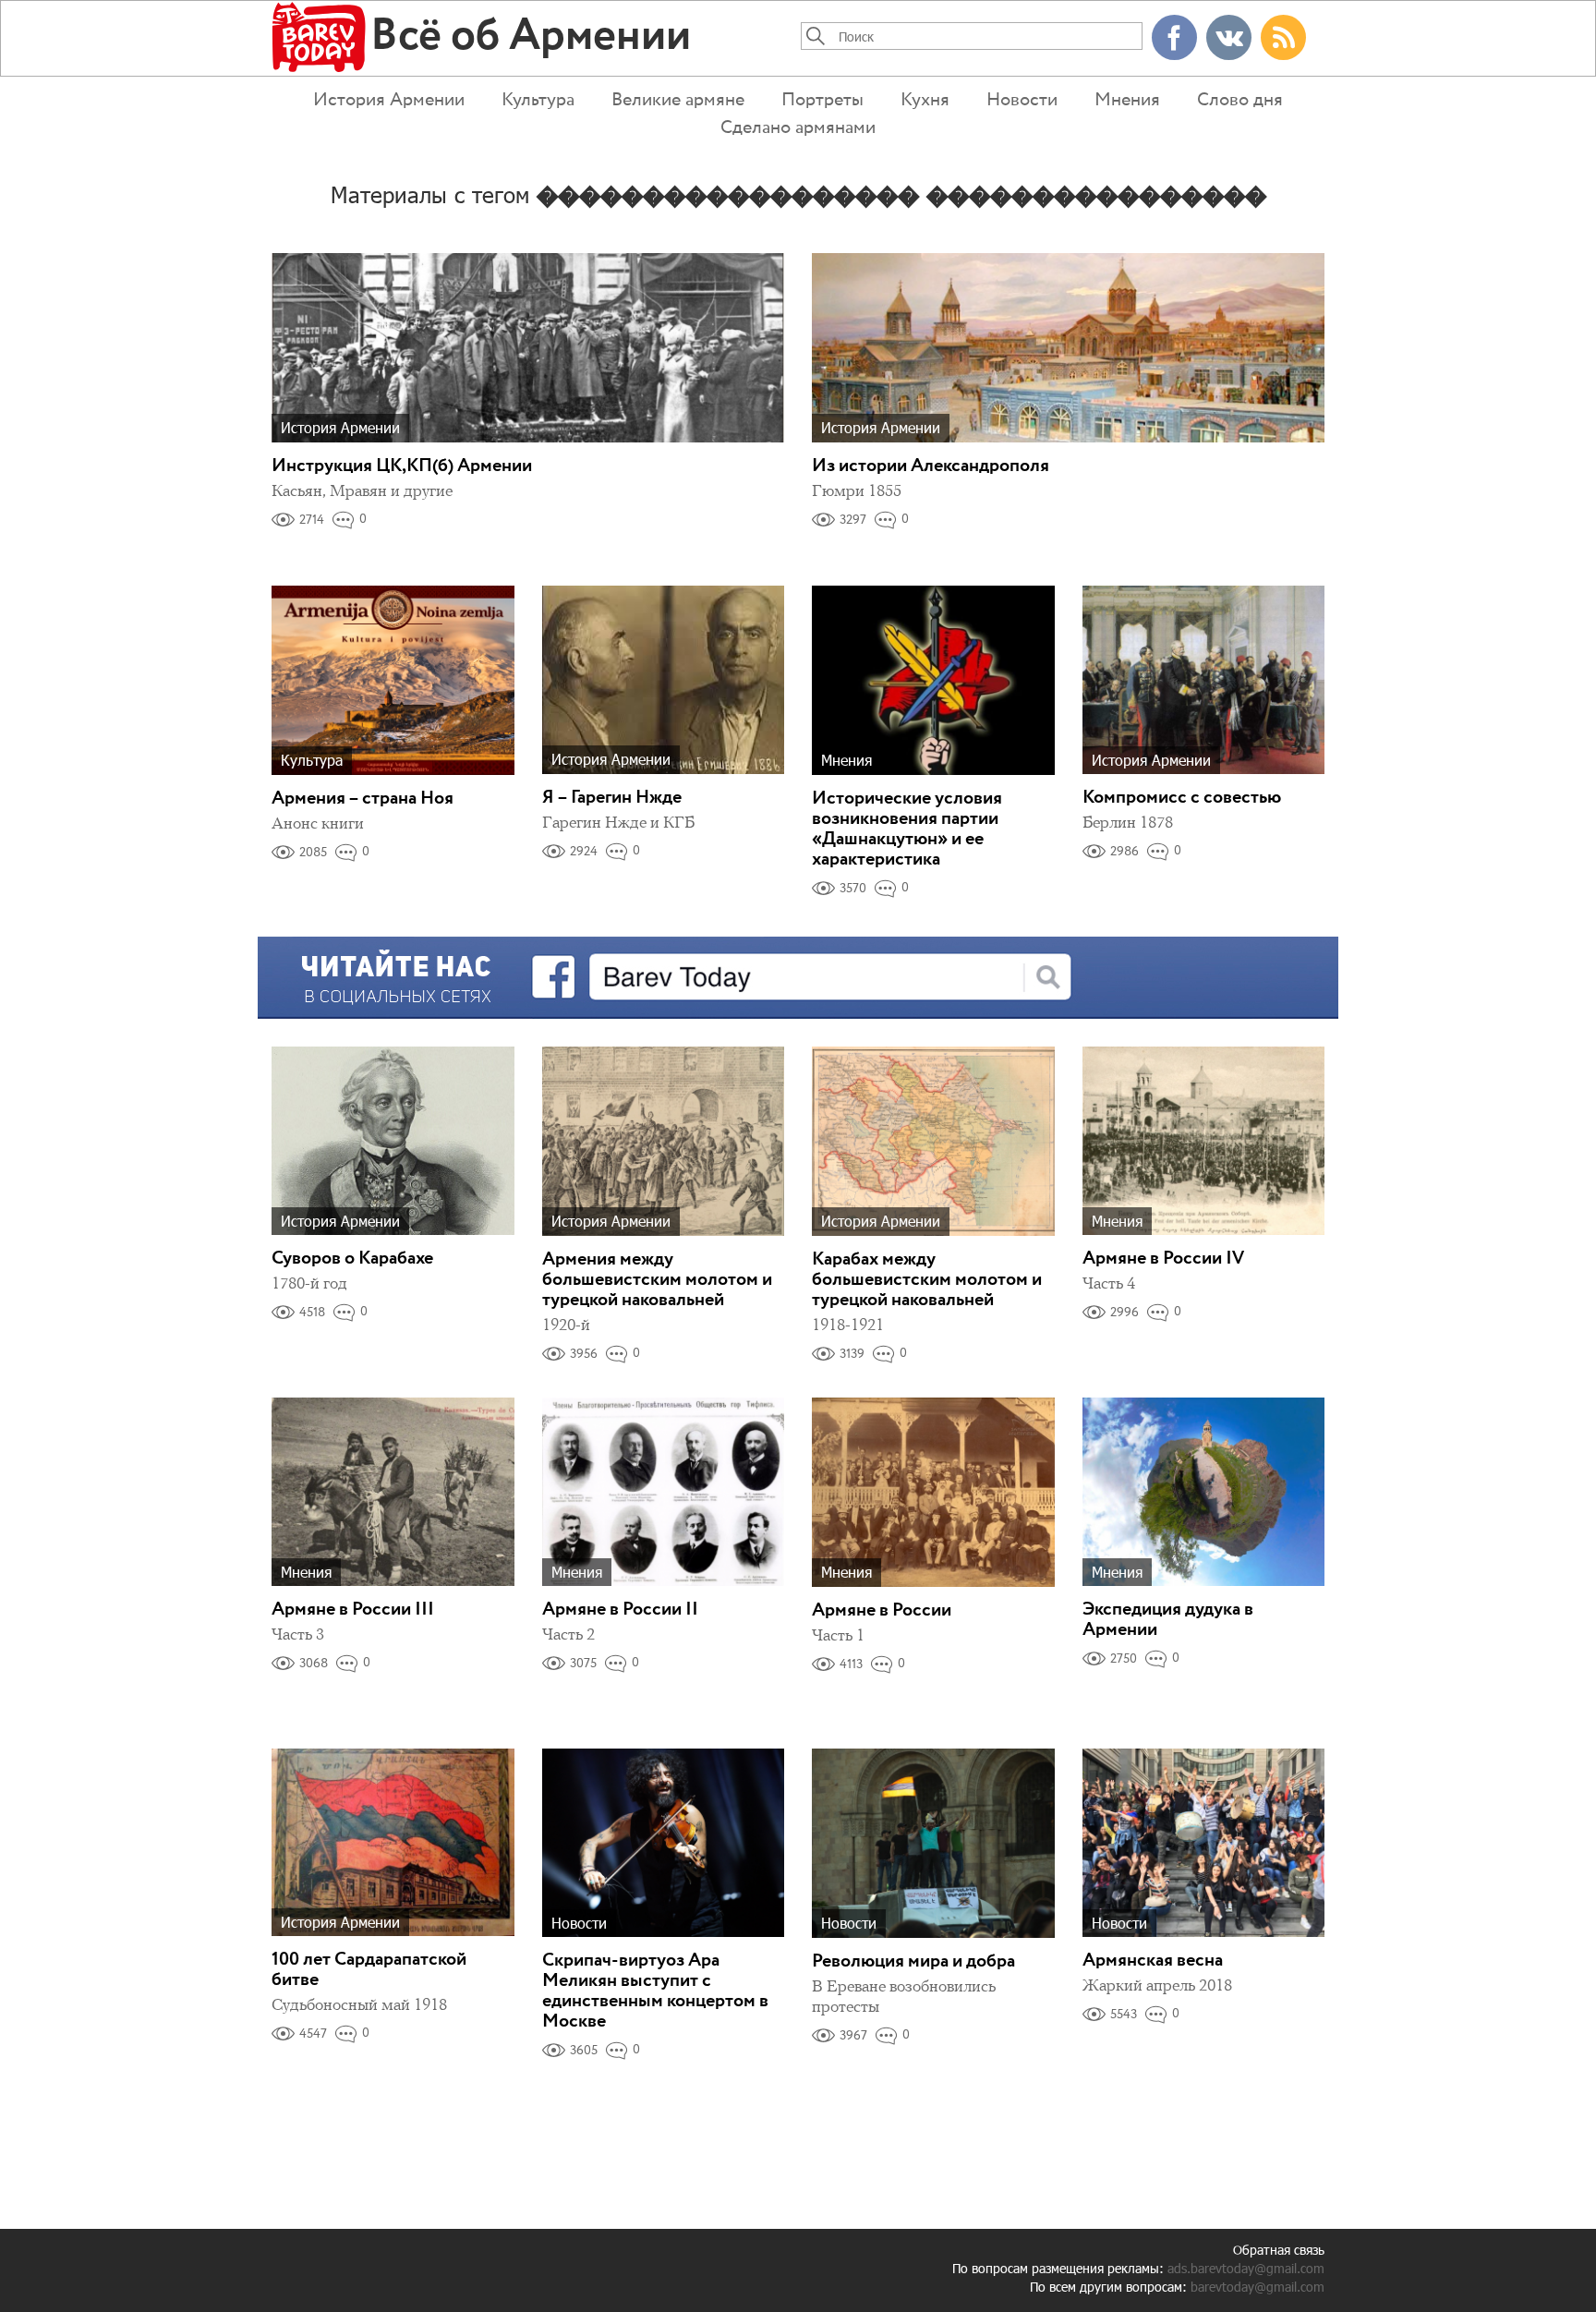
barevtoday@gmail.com (1257, 2287)
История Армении (389, 100)
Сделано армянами (798, 128)
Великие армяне (678, 100)
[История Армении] (528, 346)
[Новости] (664, 1841)
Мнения (1127, 100)
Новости (1022, 100)
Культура (538, 100)
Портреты (822, 100)
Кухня (925, 100)
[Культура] (393, 678)
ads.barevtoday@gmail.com (1246, 2268)
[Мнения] (933, 678)
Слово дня (1240, 100)
